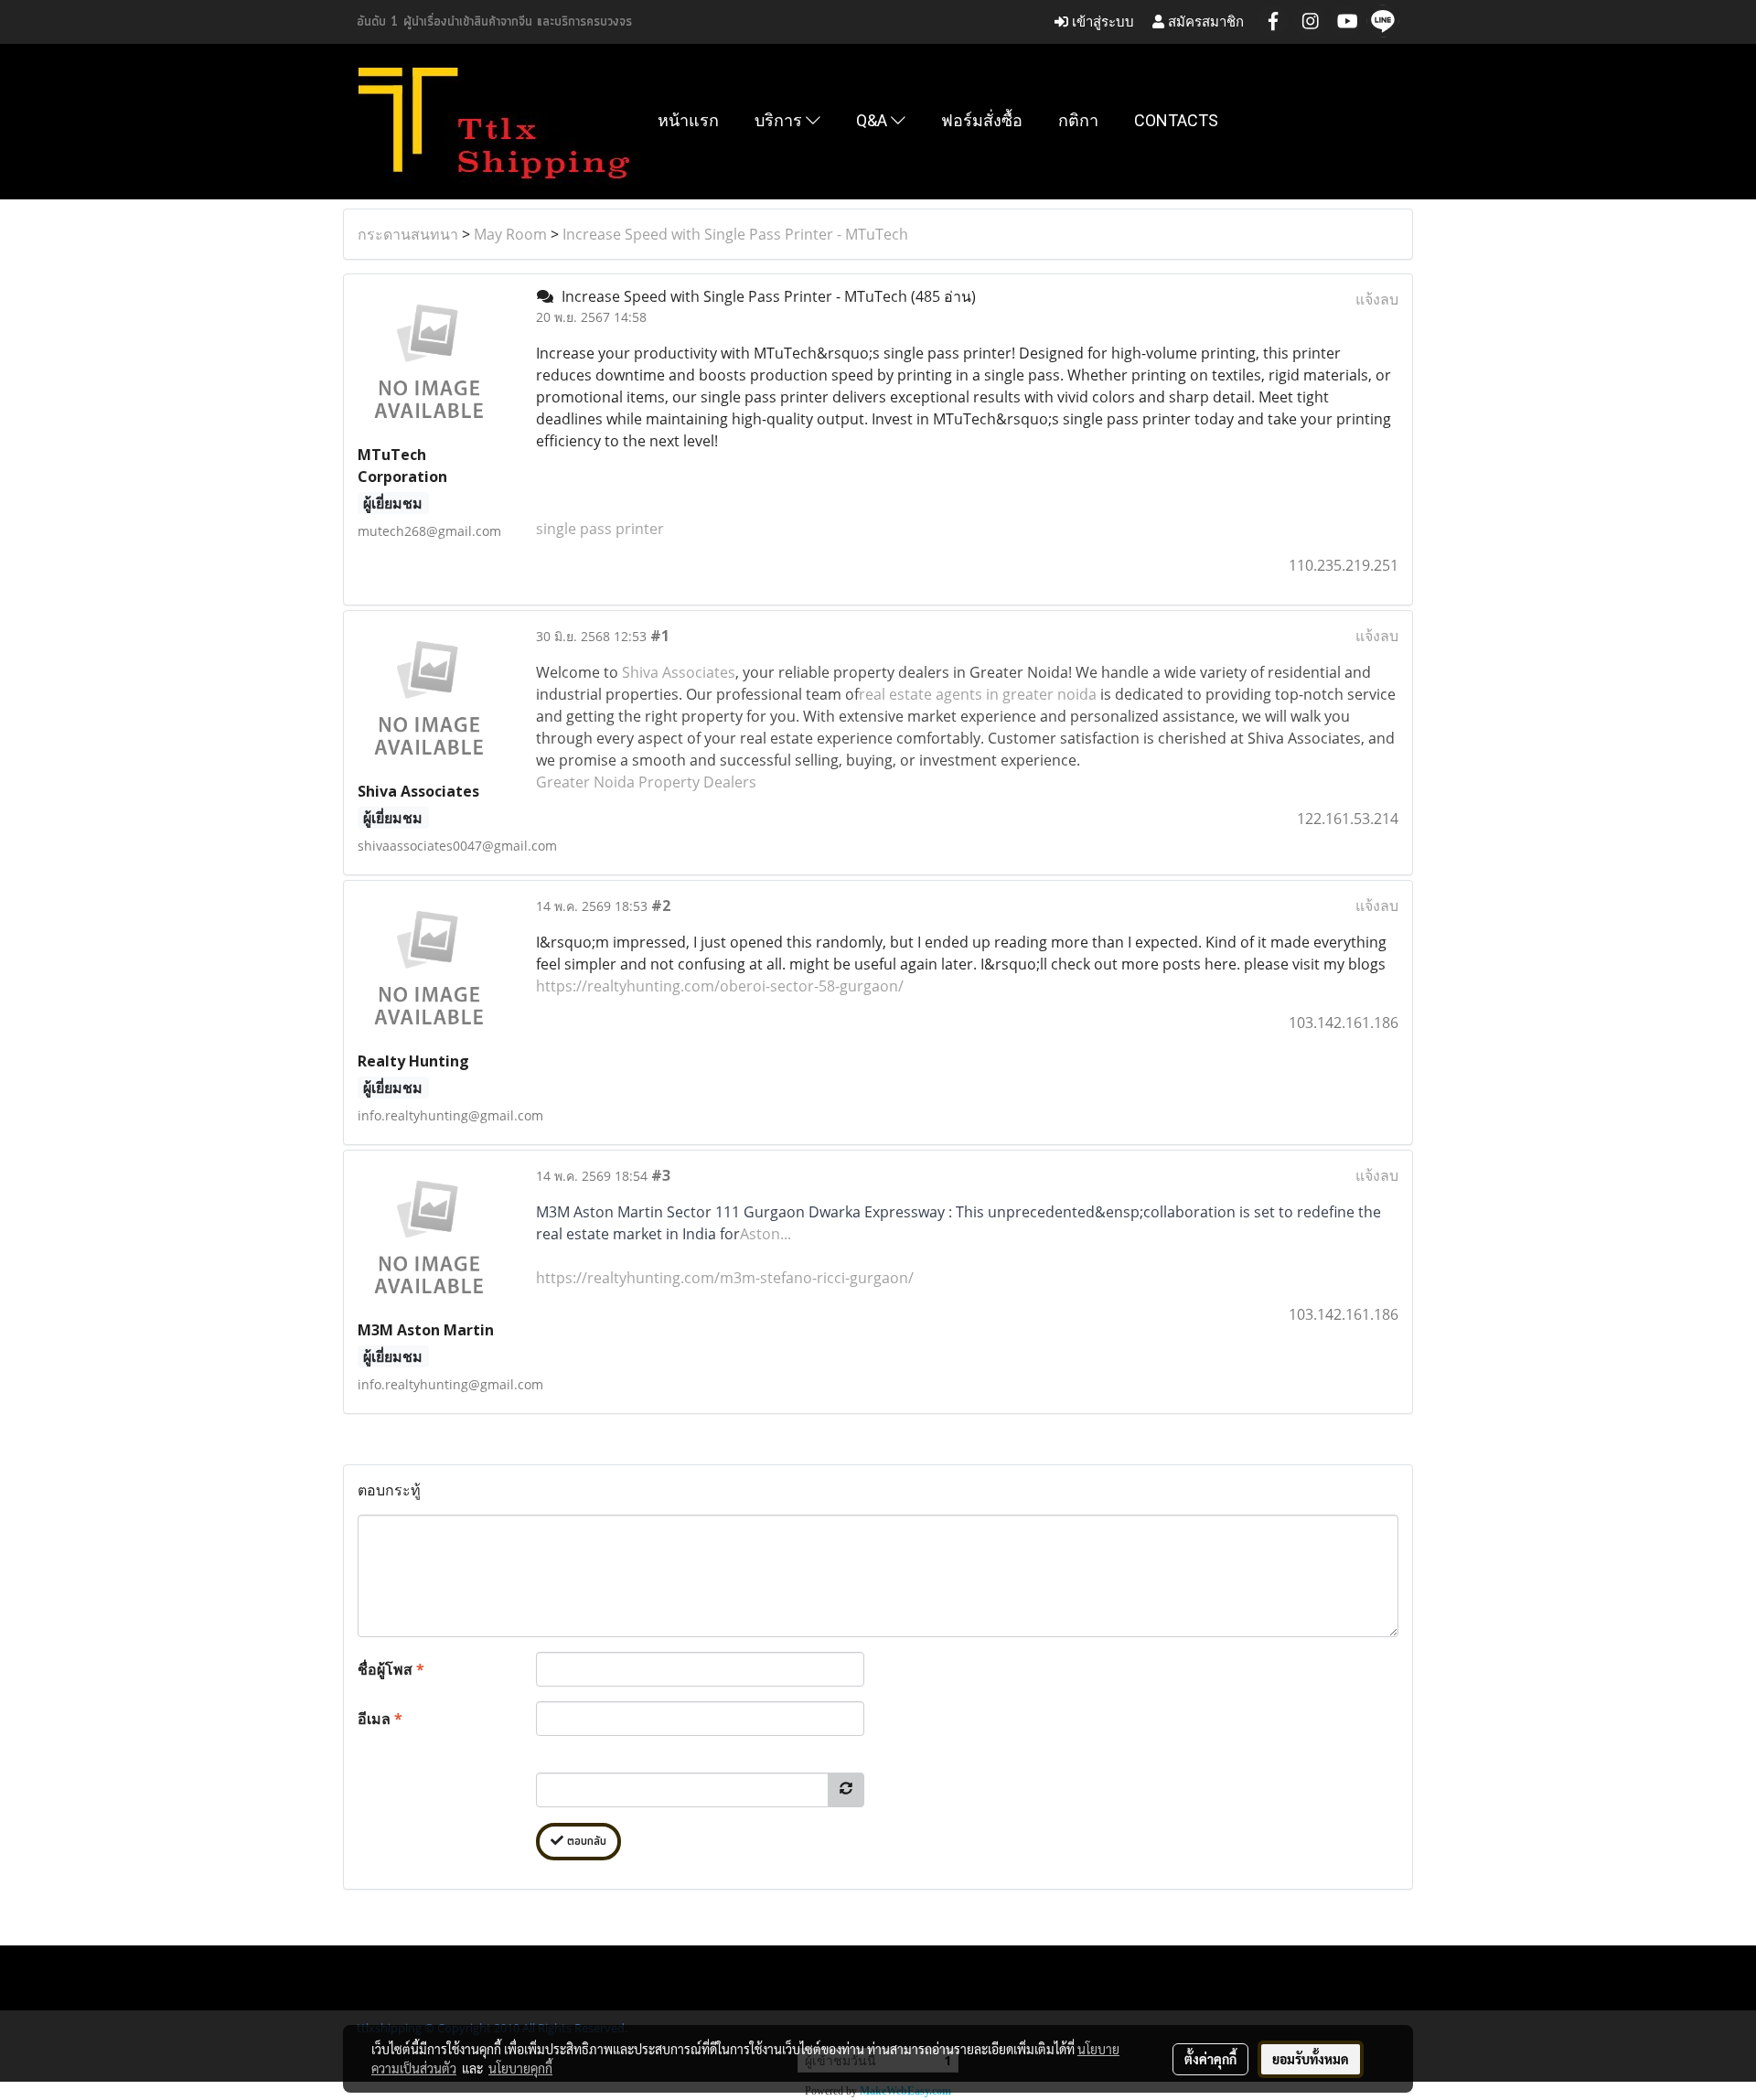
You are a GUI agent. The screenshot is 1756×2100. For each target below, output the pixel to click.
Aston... (766, 1234)
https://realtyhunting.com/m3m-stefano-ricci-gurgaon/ (725, 1278)
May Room (510, 234)
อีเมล (380, 1719)
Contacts (1176, 120)
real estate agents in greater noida (978, 694)
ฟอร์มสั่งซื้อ (982, 120)
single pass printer (600, 529)
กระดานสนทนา (408, 234)
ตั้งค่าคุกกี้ (1210, 2059)
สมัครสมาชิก (1204, 21)
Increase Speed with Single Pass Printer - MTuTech (735, 234)
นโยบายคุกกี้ (520, 2068)
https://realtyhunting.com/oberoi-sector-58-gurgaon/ (720, 986)
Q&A (873, 120)
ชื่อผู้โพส (391, 1669)
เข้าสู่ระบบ (1101, 21)
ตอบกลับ (585, 1842)
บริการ (780, 120)
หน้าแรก (688, 120)
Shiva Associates (679, 672)
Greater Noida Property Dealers (646, 782)
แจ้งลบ (1377, 299)
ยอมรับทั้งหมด (1311, 2059)
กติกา (1078, 120)
